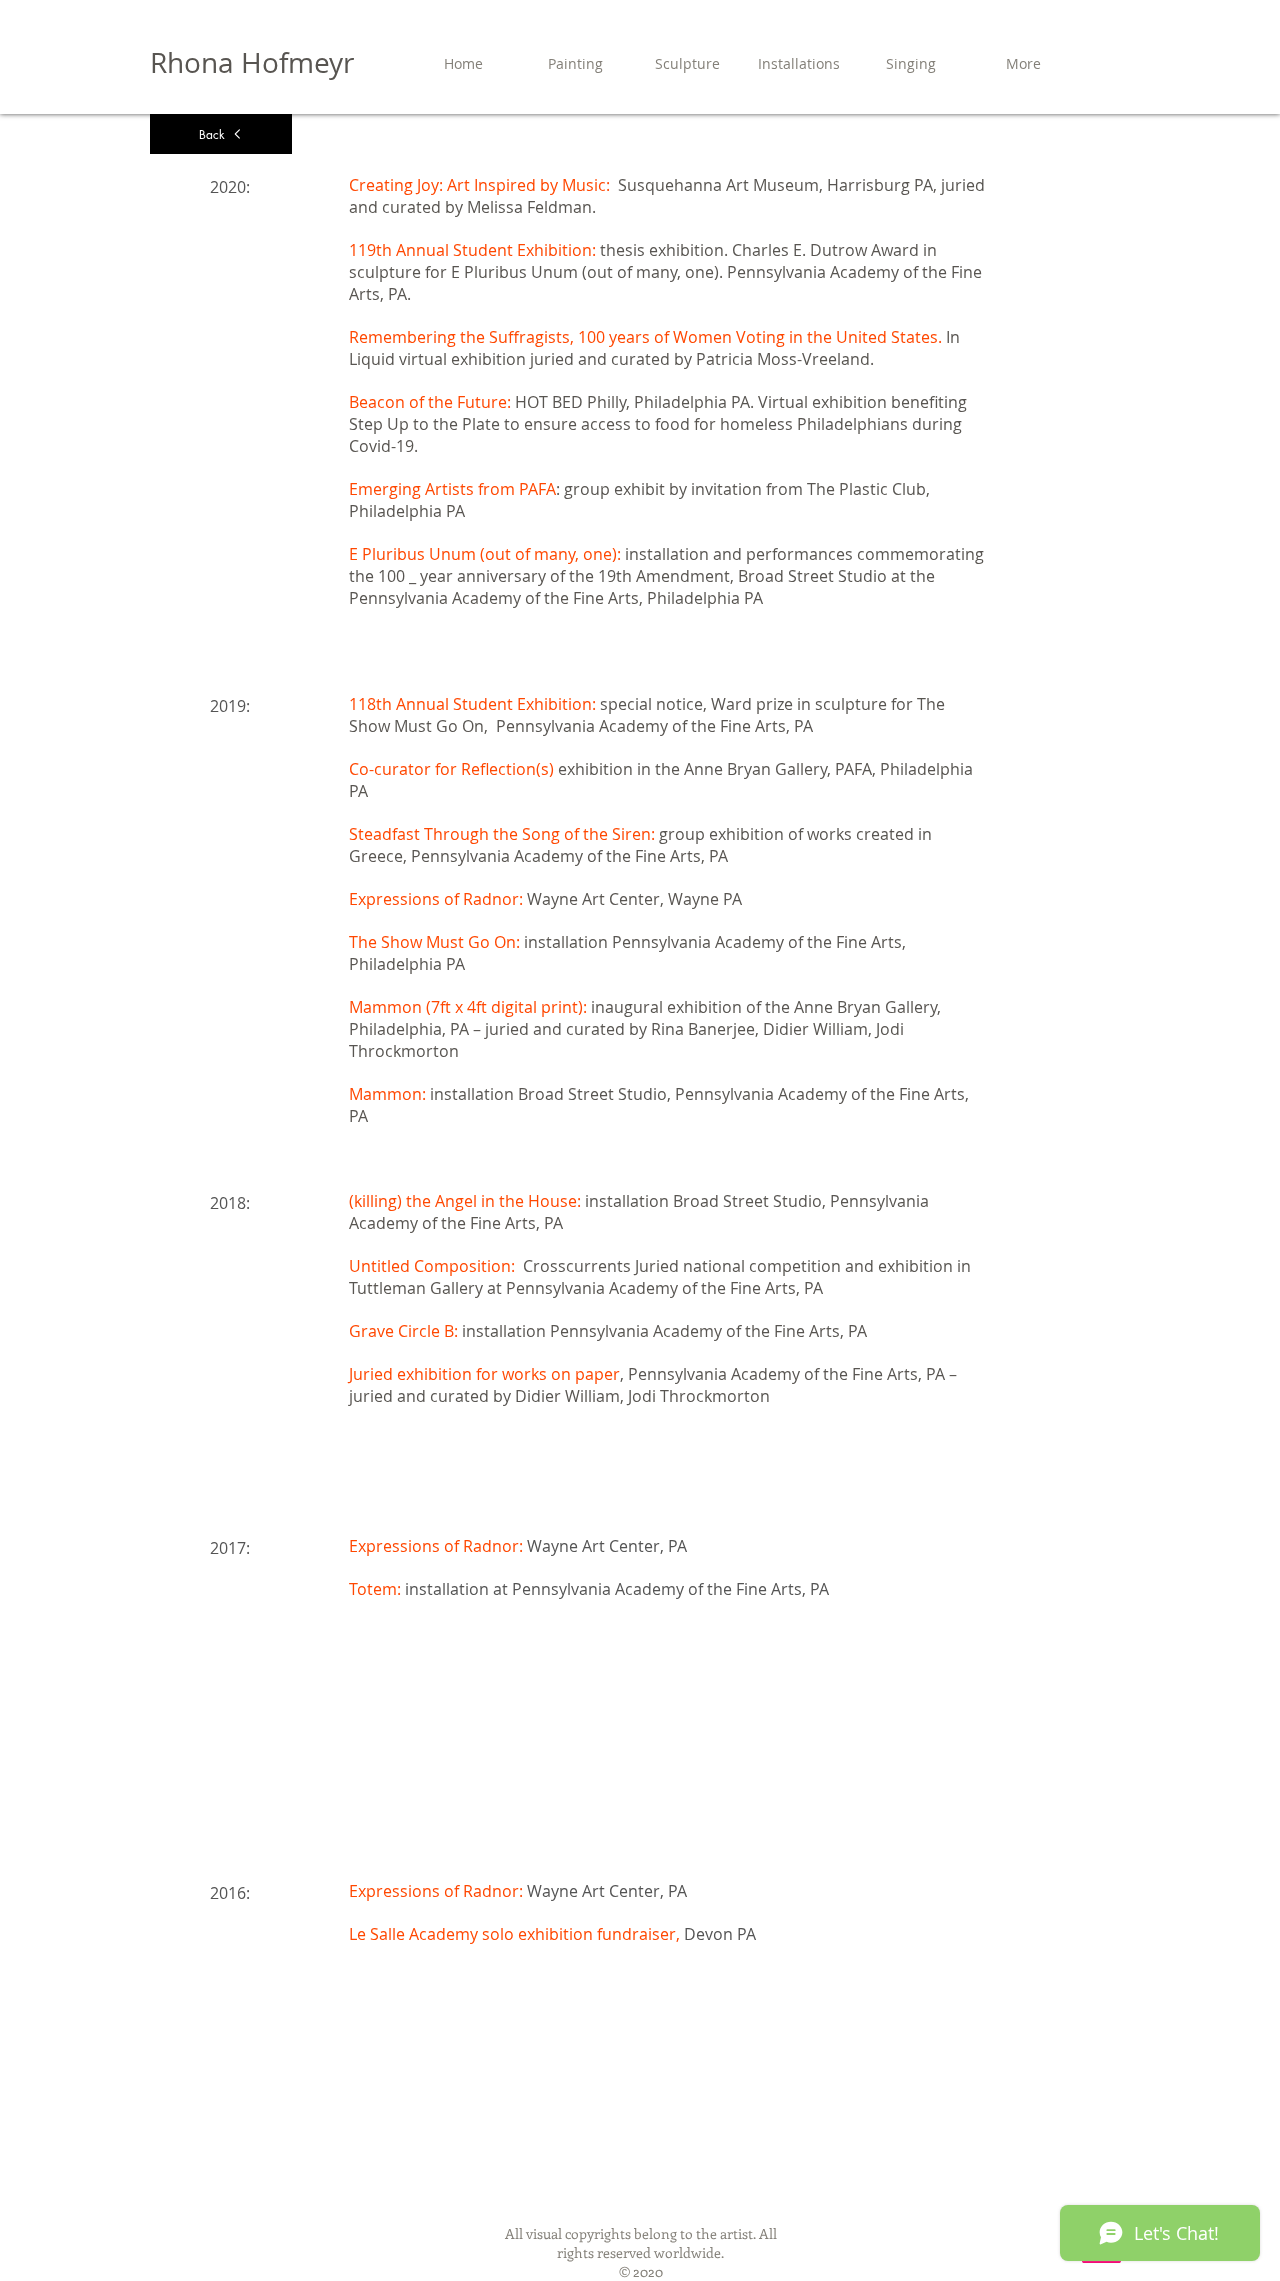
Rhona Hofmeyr (252, 62)
